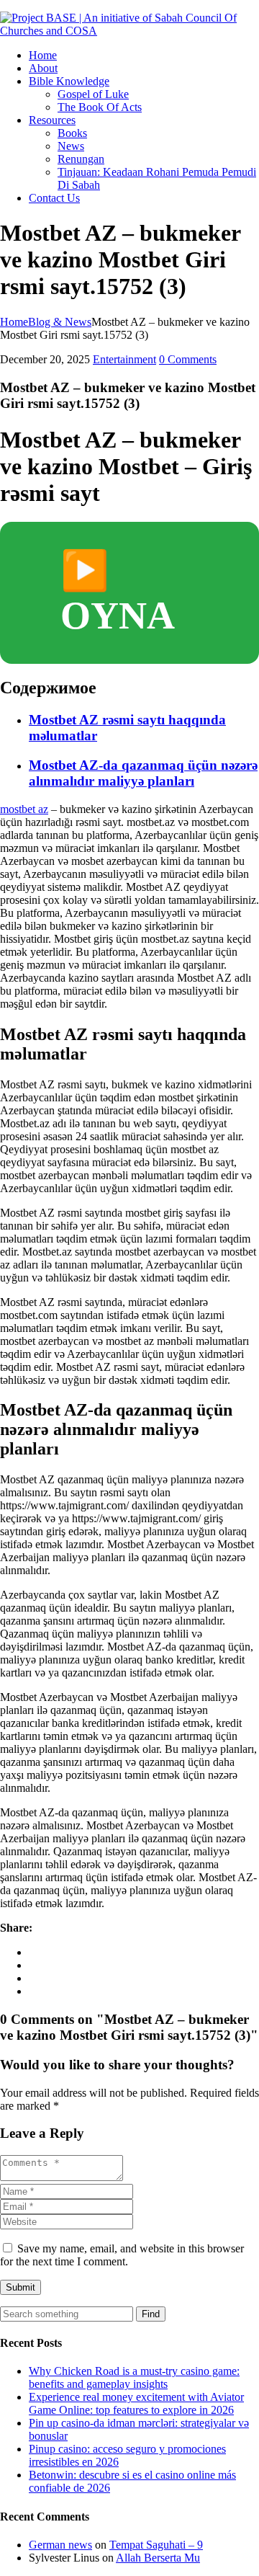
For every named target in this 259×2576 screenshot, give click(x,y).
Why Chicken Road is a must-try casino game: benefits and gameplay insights (134, 2377)
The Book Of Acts (100, 107)
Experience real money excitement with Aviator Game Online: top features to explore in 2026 (136, 2403)
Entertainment (124, 359)
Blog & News (60, 322)
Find (151, 2314)
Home (43, 55)
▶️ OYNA (118, 593)
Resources (52, 120)
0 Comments (188, 359)
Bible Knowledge (69, 81)
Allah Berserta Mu (158, 2558)
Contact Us (54, 198)
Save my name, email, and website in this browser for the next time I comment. (122, 2255)
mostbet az (24, 809)
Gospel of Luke (93, 94)
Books (72, 133)
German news (60, 2545)
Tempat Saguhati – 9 (156, 2545)
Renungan (81, 159)
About (43, 68)
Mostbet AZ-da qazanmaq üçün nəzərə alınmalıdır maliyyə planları (143, 773)
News (71, 146)
